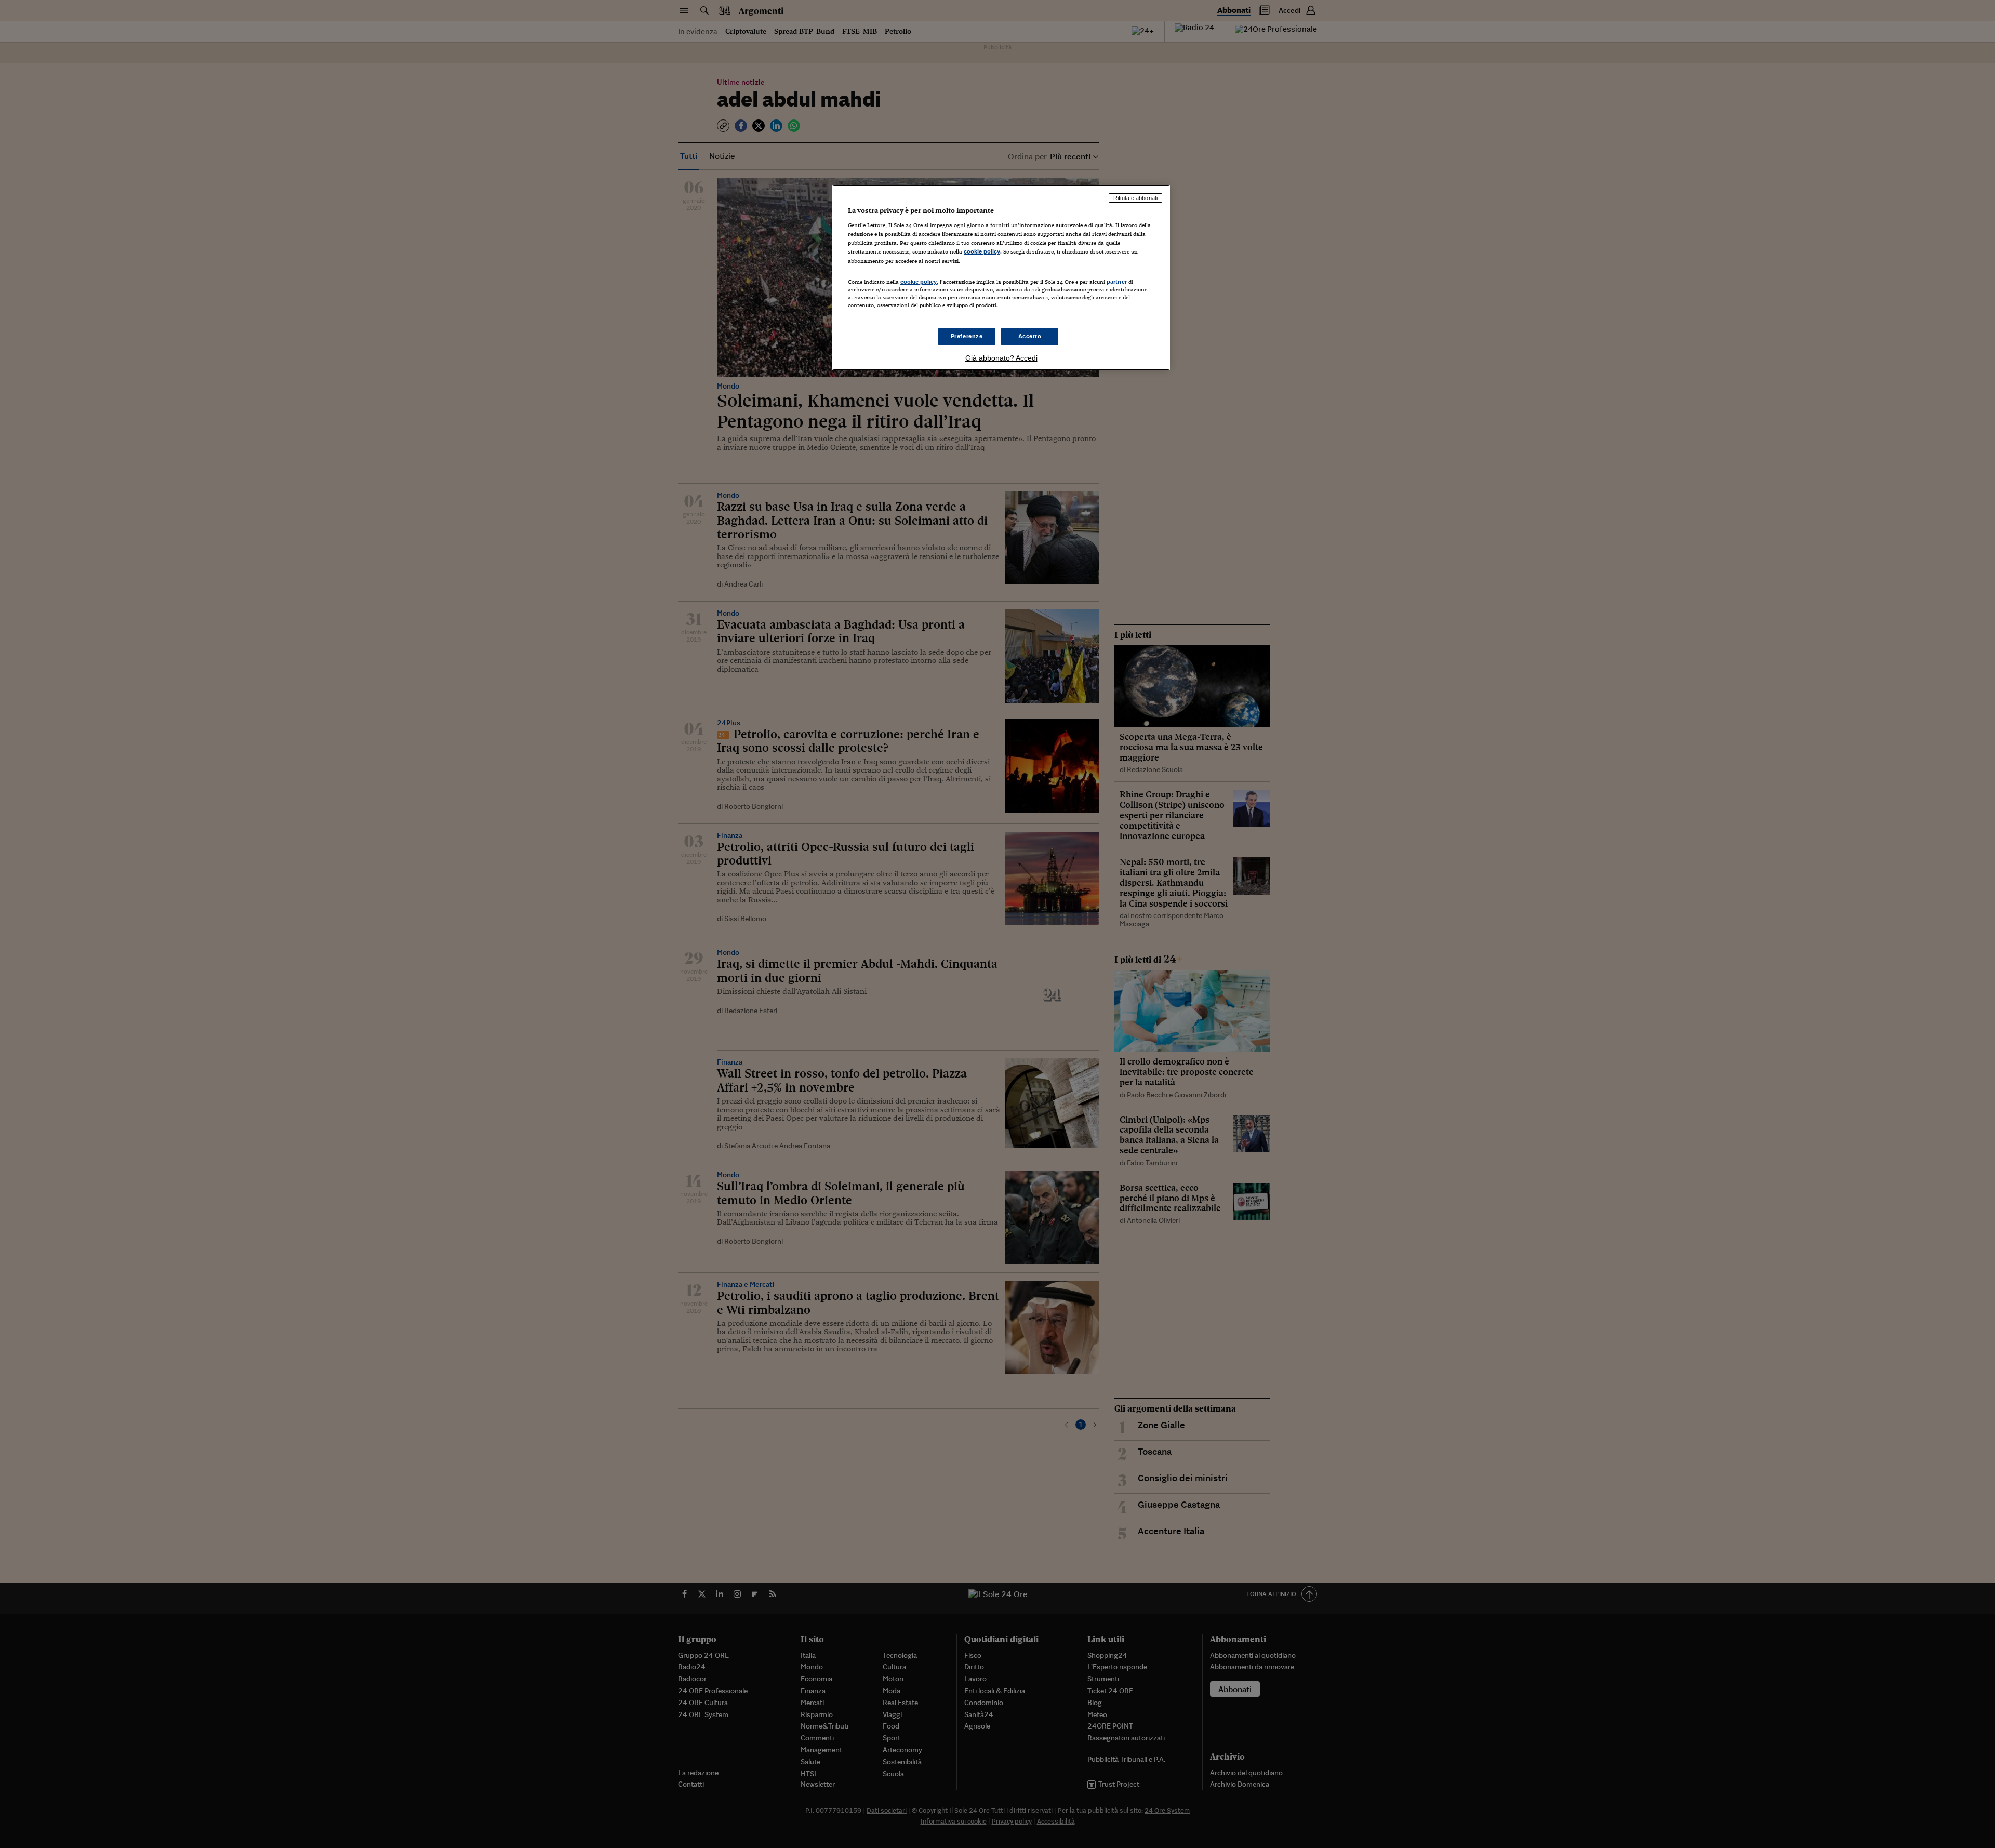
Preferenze (967, 336)
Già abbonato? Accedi (1001, 358)
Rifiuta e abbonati (1135, 198)
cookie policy (982, 251)
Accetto (1030, 336)
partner (1117, 282)
